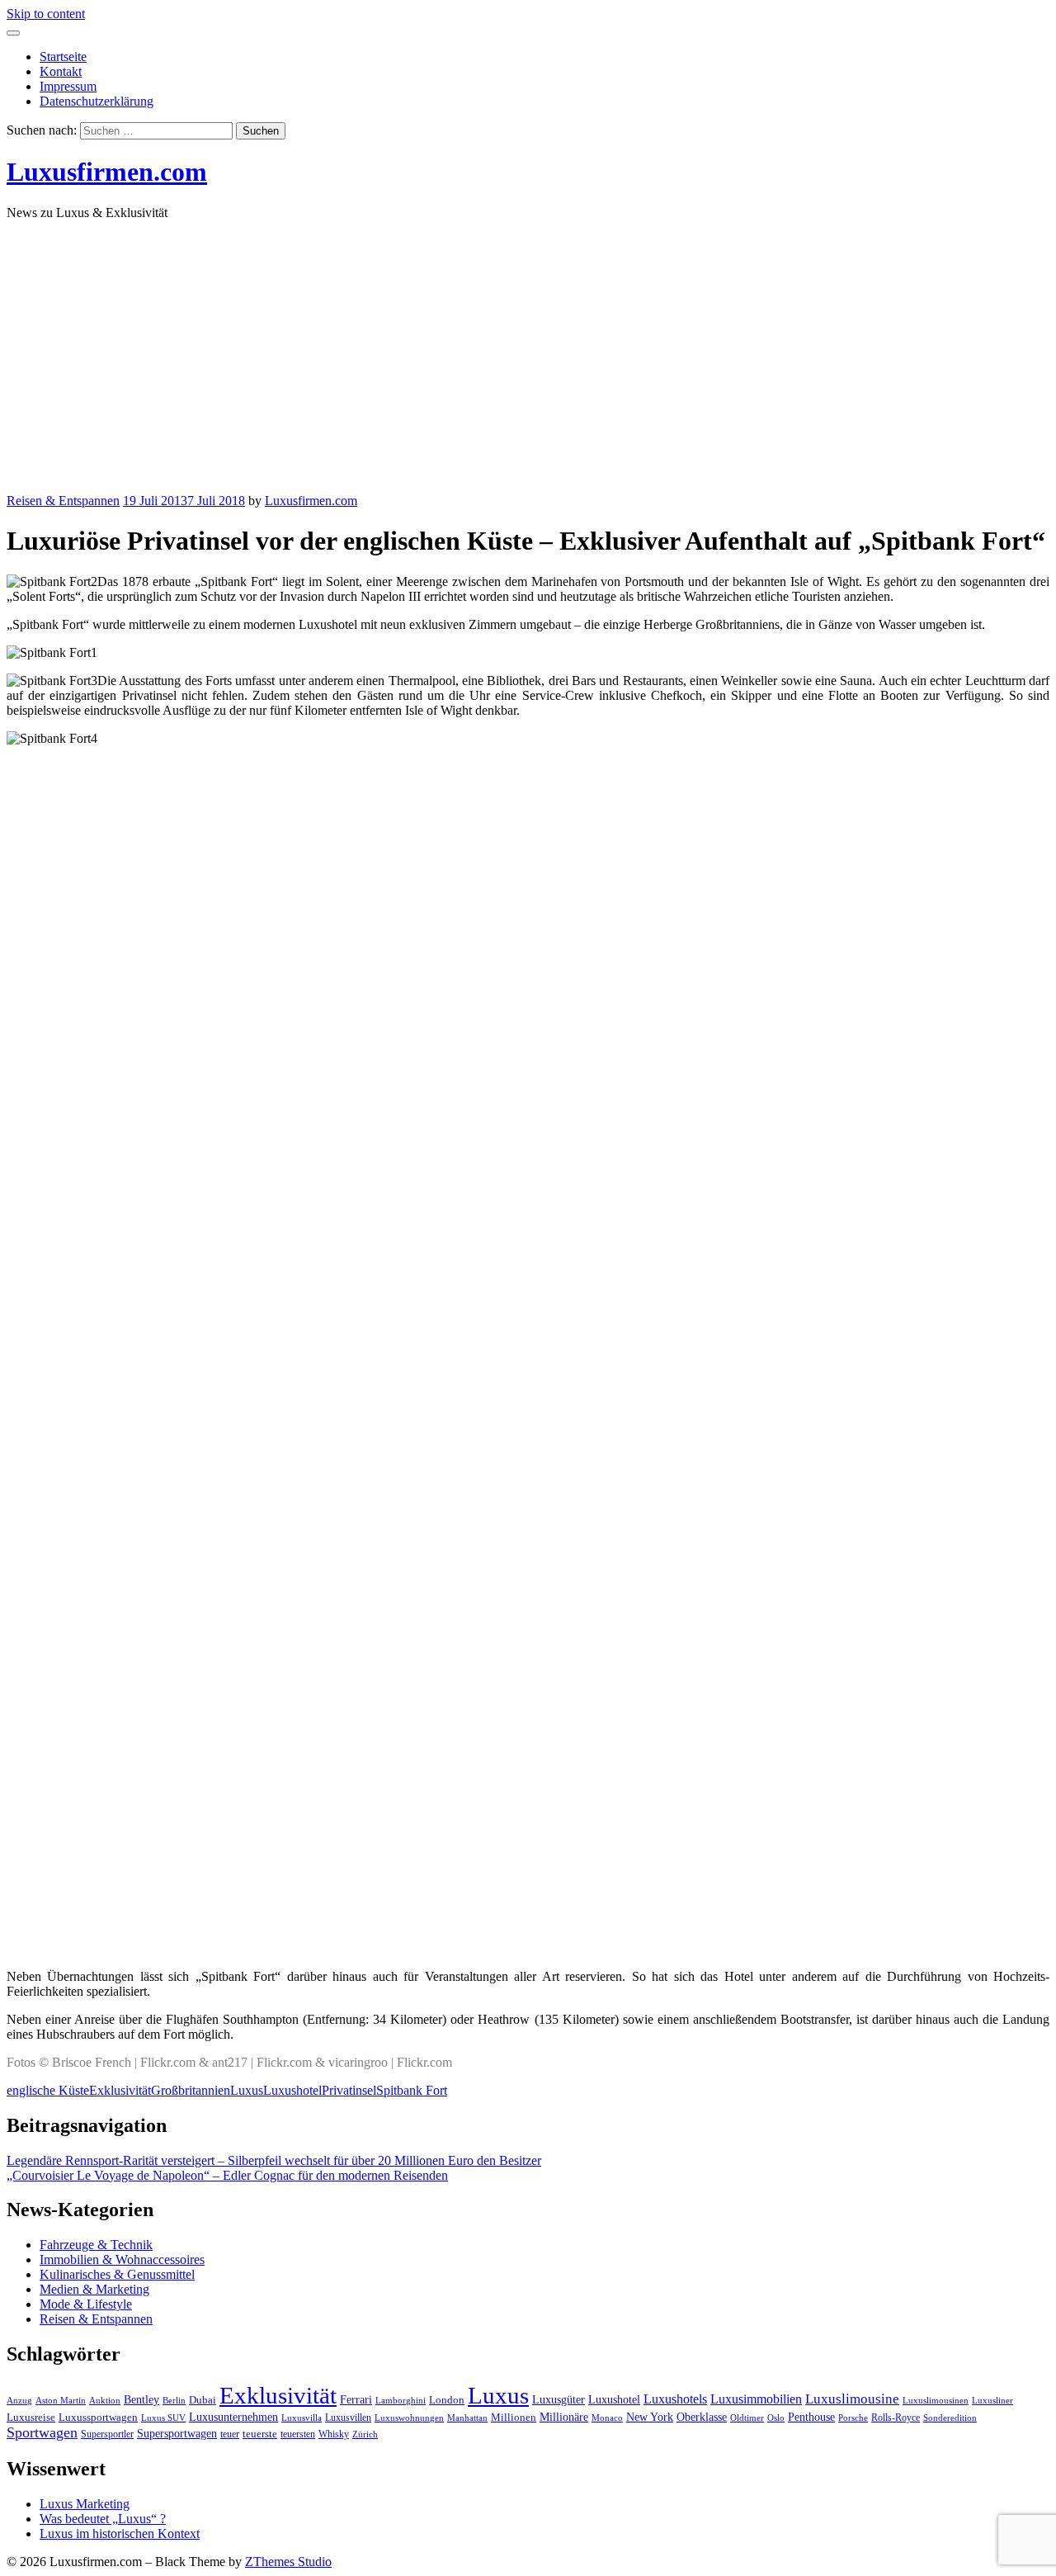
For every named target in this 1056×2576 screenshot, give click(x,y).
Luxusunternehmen (233, 2417)
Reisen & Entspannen (63, 501)
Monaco (607, 2418)
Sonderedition (950, 2418)
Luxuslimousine (852, 2399)
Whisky (334, 2434)
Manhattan (467, 2418)
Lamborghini (401, 2401)
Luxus (247, 2090)
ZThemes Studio (288, 2562)
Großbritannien (191, 2090)
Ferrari (356, 2399)
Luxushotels (675, 2399)
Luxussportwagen (98, 2418)
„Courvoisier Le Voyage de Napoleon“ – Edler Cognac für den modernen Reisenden (227, 2175)
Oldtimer (747, 2418)
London (447, 2400)
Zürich (365, 2434)
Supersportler (107, 2434)
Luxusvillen (348, 2418)
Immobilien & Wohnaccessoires (122, 2259)
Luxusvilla (302, 2418)
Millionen (514, 2418)
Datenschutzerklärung (97, 101)
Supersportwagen (177, 2433)
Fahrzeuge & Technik (96, 2245)
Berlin (174, 2401)
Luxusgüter (559, 2400)
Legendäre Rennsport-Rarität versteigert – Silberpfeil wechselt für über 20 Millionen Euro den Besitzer (274, 2160)
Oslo (776, 2418)
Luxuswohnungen (409, 2418)
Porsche (853, 2418)
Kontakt (61, 71)
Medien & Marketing (94, 2289)
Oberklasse (702, 2417)
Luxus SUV (163, 2418)
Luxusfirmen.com (107, 172)
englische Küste (48, 2090)
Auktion (105, 2401)
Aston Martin (61, 2401)
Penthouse (811, 2417)
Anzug (19, 2401)
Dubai (203, 2400)
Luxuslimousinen (936, 2401)
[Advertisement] (528, 349)
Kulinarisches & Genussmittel (117, 2274)
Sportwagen (42, 2432)
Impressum (68, 86)
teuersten (298, 2434)
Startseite (63, 57)
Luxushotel (292, 2090)
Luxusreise (31, 2418)
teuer (230, 2434)
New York (650, 2417)
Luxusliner (992, 2401)
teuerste (260, 2434)
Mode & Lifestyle (86, 2304)
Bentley (141, 2400)
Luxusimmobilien (756, 2399)
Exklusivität (120, 2090)
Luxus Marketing (85, 2504)
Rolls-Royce (896, 2418)
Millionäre (564, 2417)
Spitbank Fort (412, 2090)
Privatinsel (349, 2090)
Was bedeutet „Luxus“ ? (103, 2519)
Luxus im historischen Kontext (120, 2533)
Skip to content (46, 14)
